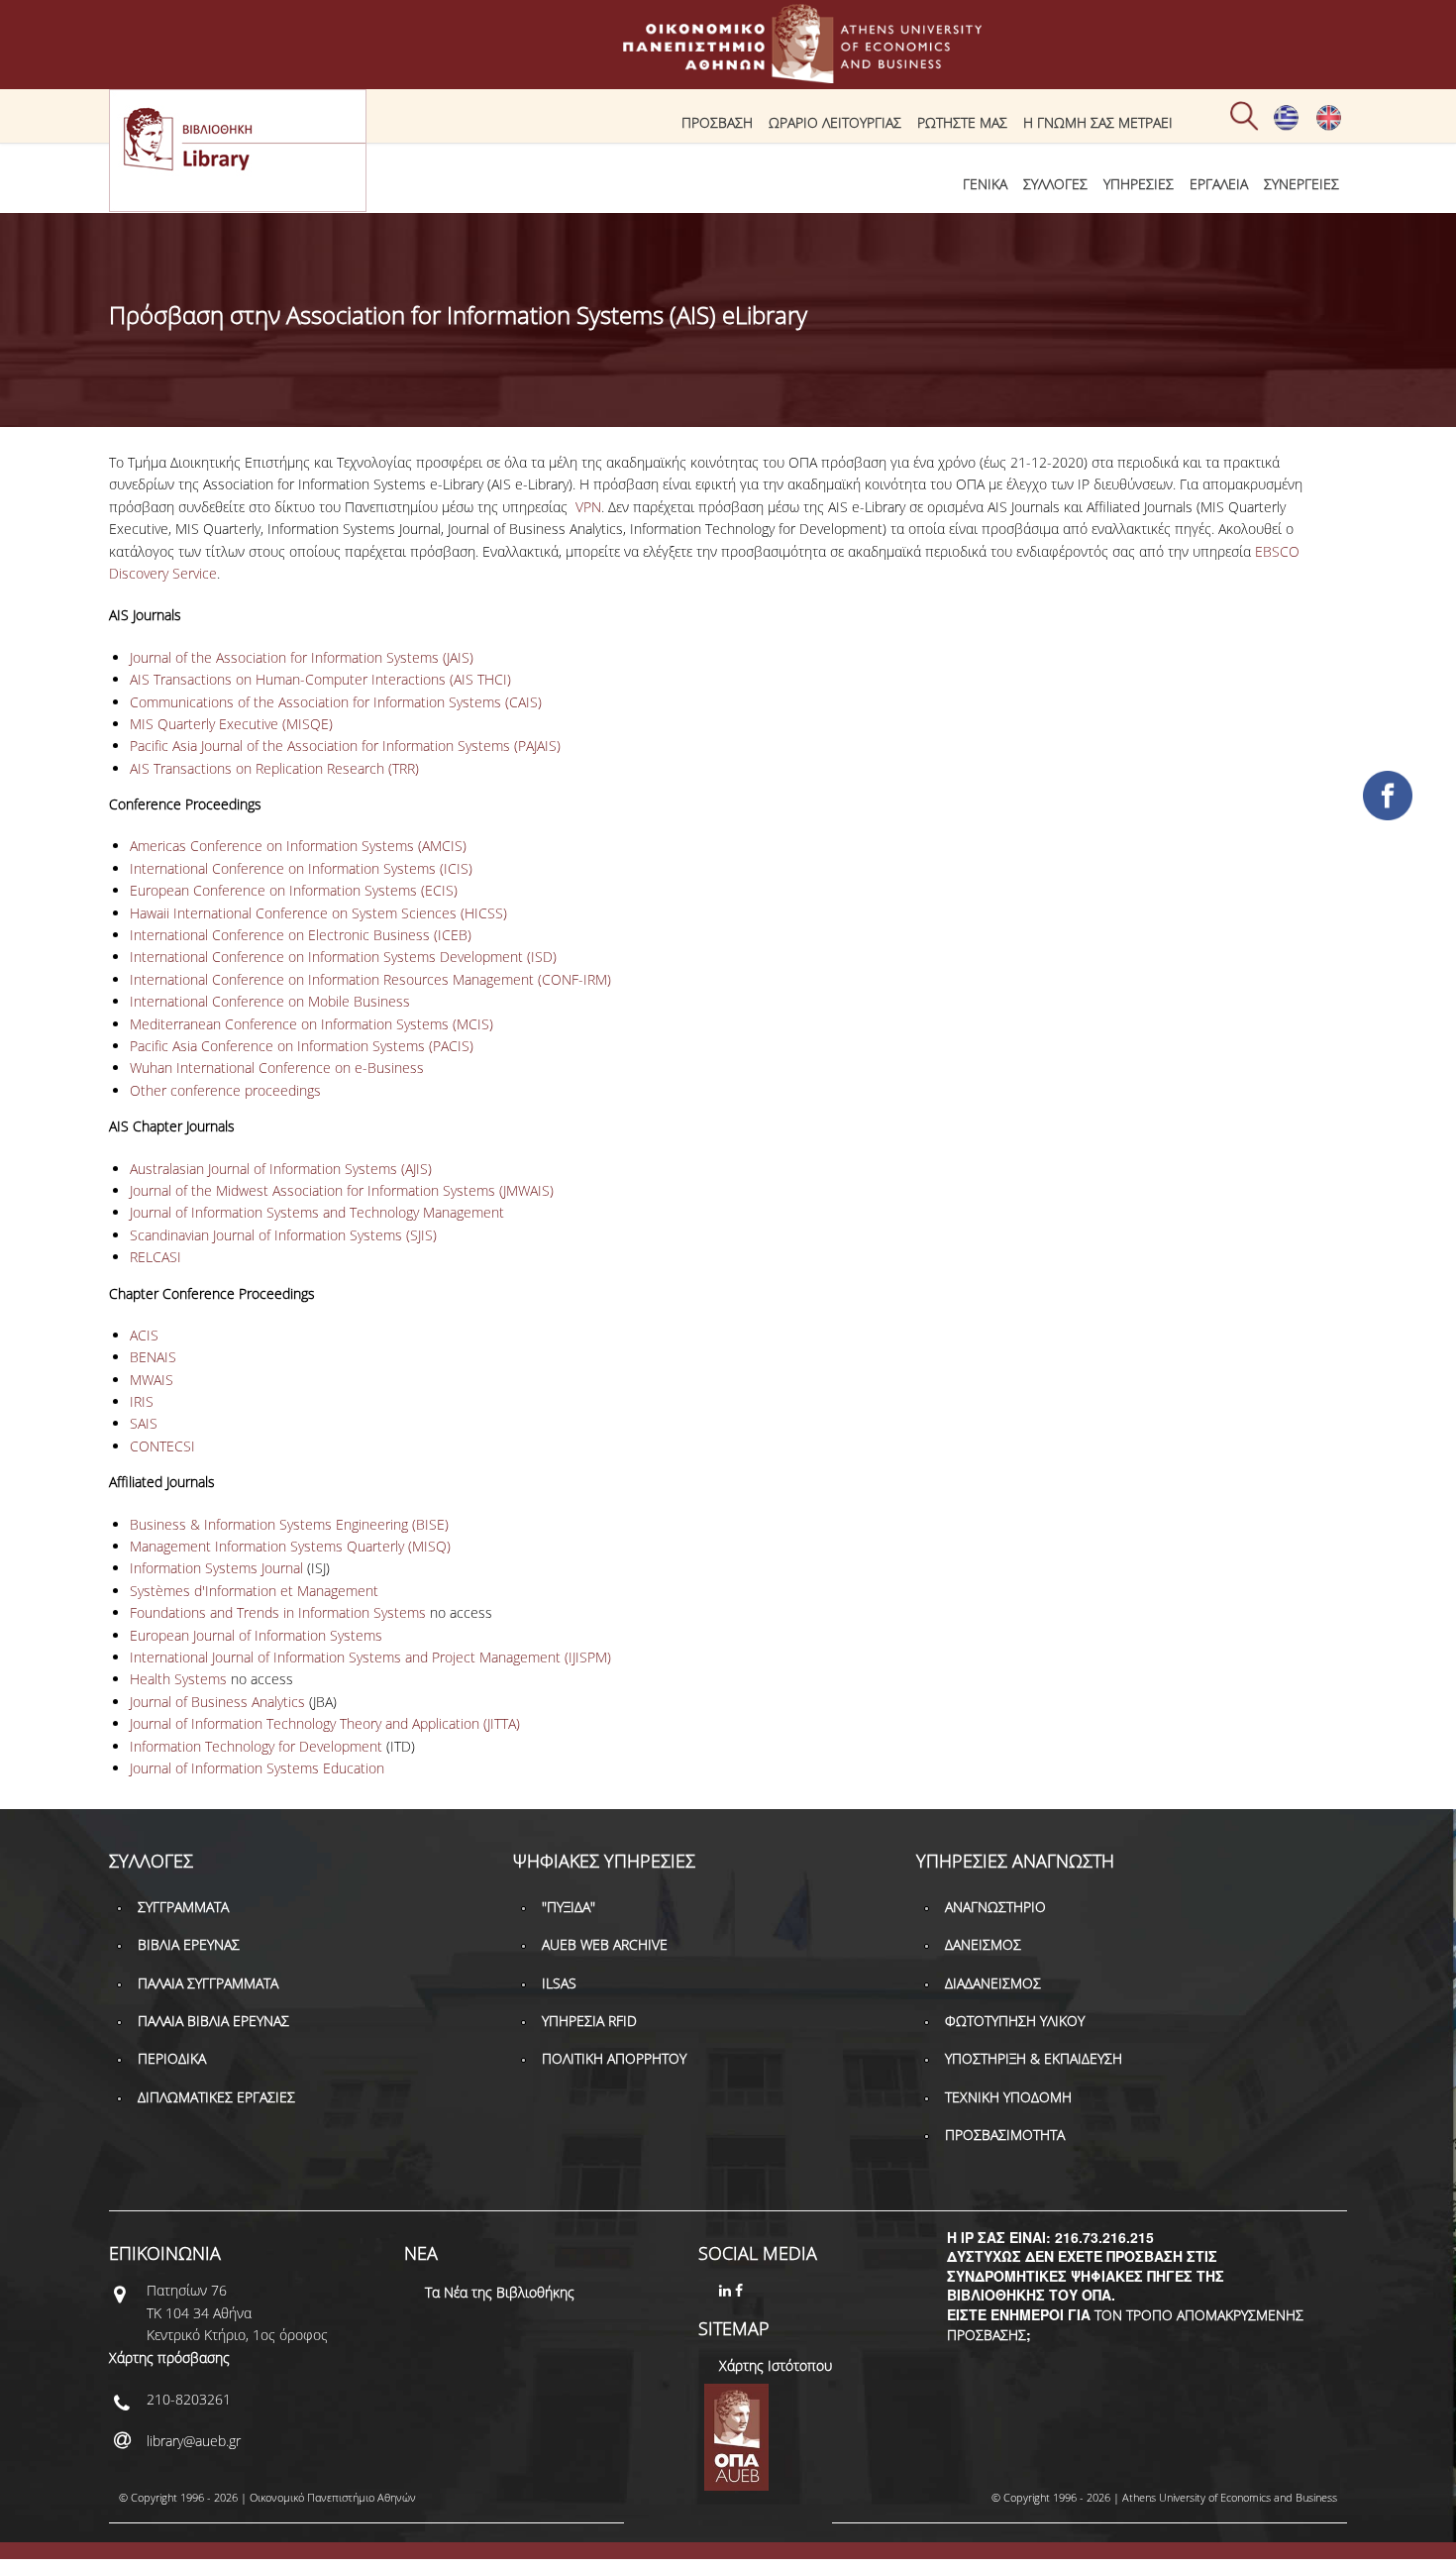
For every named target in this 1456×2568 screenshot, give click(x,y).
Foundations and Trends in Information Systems (278, 1612)
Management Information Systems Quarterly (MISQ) (290, 1546)
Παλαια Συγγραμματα (208, 1983)
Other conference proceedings (225, 1090)
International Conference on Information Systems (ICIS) (301, 868)
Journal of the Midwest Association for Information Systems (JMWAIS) (342, 1190)
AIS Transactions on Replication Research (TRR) (274, 768)
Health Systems (180, 1679)
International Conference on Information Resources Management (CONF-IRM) (370, 979)
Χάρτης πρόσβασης (169, 2357)
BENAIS (153, 1357)
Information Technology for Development (256, 1746)
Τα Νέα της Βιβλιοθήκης (500, 2292)
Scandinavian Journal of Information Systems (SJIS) (283, 1235)
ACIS (144, 1335)
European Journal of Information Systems (256, 1635)
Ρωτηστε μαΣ (962, 122)
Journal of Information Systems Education (257, 1768)
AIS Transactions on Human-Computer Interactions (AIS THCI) (320, 679)
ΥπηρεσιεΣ (1139, 184)
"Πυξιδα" (569, 1907)
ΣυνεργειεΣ (1301, 184)
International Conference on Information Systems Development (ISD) (343, 957)
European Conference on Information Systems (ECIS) (294, 890)
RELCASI (156, 1257)
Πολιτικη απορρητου (614, 2058)
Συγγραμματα (183, 1907)
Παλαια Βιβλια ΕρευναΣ (213, 2021)
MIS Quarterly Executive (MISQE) (231, 724)
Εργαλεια (1219, 184)
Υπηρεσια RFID (589, 2021)
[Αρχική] (728, 74)
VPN (588, 507)
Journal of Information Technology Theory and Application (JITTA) (325, 1723)
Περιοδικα (172, 2058)
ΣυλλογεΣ (1055, 184)
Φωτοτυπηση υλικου (1015, 2021)
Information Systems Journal (216, 1568)
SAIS (146, 1423)
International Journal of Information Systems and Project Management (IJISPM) (370, 1657)
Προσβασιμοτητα (1005, 2135)
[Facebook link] (741, 2290)
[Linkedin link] (727, 2290)
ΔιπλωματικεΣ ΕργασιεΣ (216, 2097)
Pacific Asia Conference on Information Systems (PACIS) (302, 1046)
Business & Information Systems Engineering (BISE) (289, 1524)
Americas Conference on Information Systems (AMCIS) (298, 846)
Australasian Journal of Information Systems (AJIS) (281, 1169)
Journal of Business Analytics (217, 1702)
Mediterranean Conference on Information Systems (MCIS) (312, 1024)
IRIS (142, 1401)
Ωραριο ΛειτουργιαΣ (835, 122)
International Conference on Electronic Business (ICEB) (301, 935)
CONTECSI (162, 1446)
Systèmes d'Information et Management (254, 1591)
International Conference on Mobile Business (270, 1001)
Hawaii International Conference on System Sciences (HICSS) (318, 913)
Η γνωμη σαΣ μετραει (1098, 122)
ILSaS (559, 1983)
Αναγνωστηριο (995, 1907)
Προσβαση (717, 122)
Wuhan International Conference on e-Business (277, 1068)
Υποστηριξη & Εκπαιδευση (1034, 2058)
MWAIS (152, 1380)
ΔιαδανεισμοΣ (993, 1983)
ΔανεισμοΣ (983, 1944)
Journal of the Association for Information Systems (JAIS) (302, 657)
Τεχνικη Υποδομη (1008, 2097)
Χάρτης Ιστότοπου (776, 2365)
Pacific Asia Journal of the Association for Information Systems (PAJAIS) (345, 746)
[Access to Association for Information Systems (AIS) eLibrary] (1329, 126)
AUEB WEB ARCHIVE (605, 1944)
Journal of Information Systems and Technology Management (317, 1212)
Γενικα (985, 184)
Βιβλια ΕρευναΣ (189, 1944)
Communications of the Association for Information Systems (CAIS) (336, 702)
